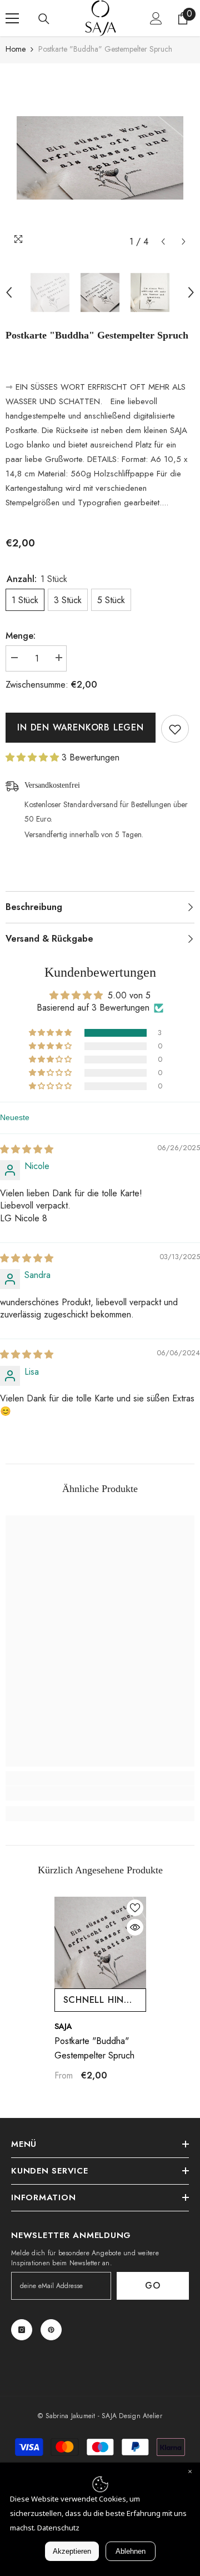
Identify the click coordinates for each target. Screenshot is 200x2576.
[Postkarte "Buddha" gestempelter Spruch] (100, 1943)
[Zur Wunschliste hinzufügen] (175, 729)
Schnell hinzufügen (105, 2000)
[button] (163, 242)
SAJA (63, 2026)
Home (16, 49)
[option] (100, 158)
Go (153, 2286)
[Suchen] (44, 19)
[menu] (12, 18)
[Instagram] (22, 2330)
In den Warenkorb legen (81, 727)
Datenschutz (58, 2528)
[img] (27, 1149)
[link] (100, 1793)
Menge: (21, 636)
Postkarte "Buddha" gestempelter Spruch (94, 2048)
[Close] (190, 2473)
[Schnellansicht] (135, 1927)
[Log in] (156, 18)
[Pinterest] (51, 2330)
